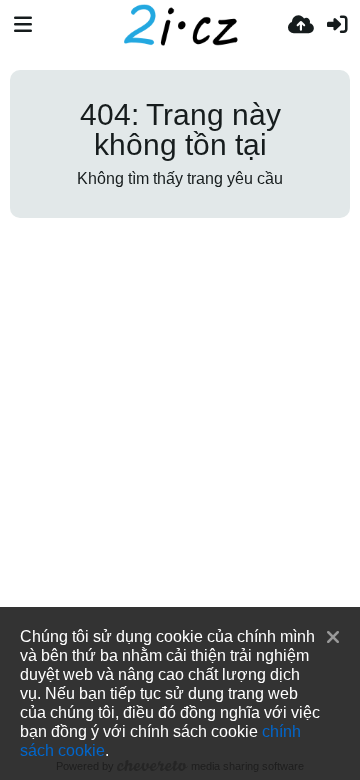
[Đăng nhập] (337, 25)
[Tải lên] (301, 25)
